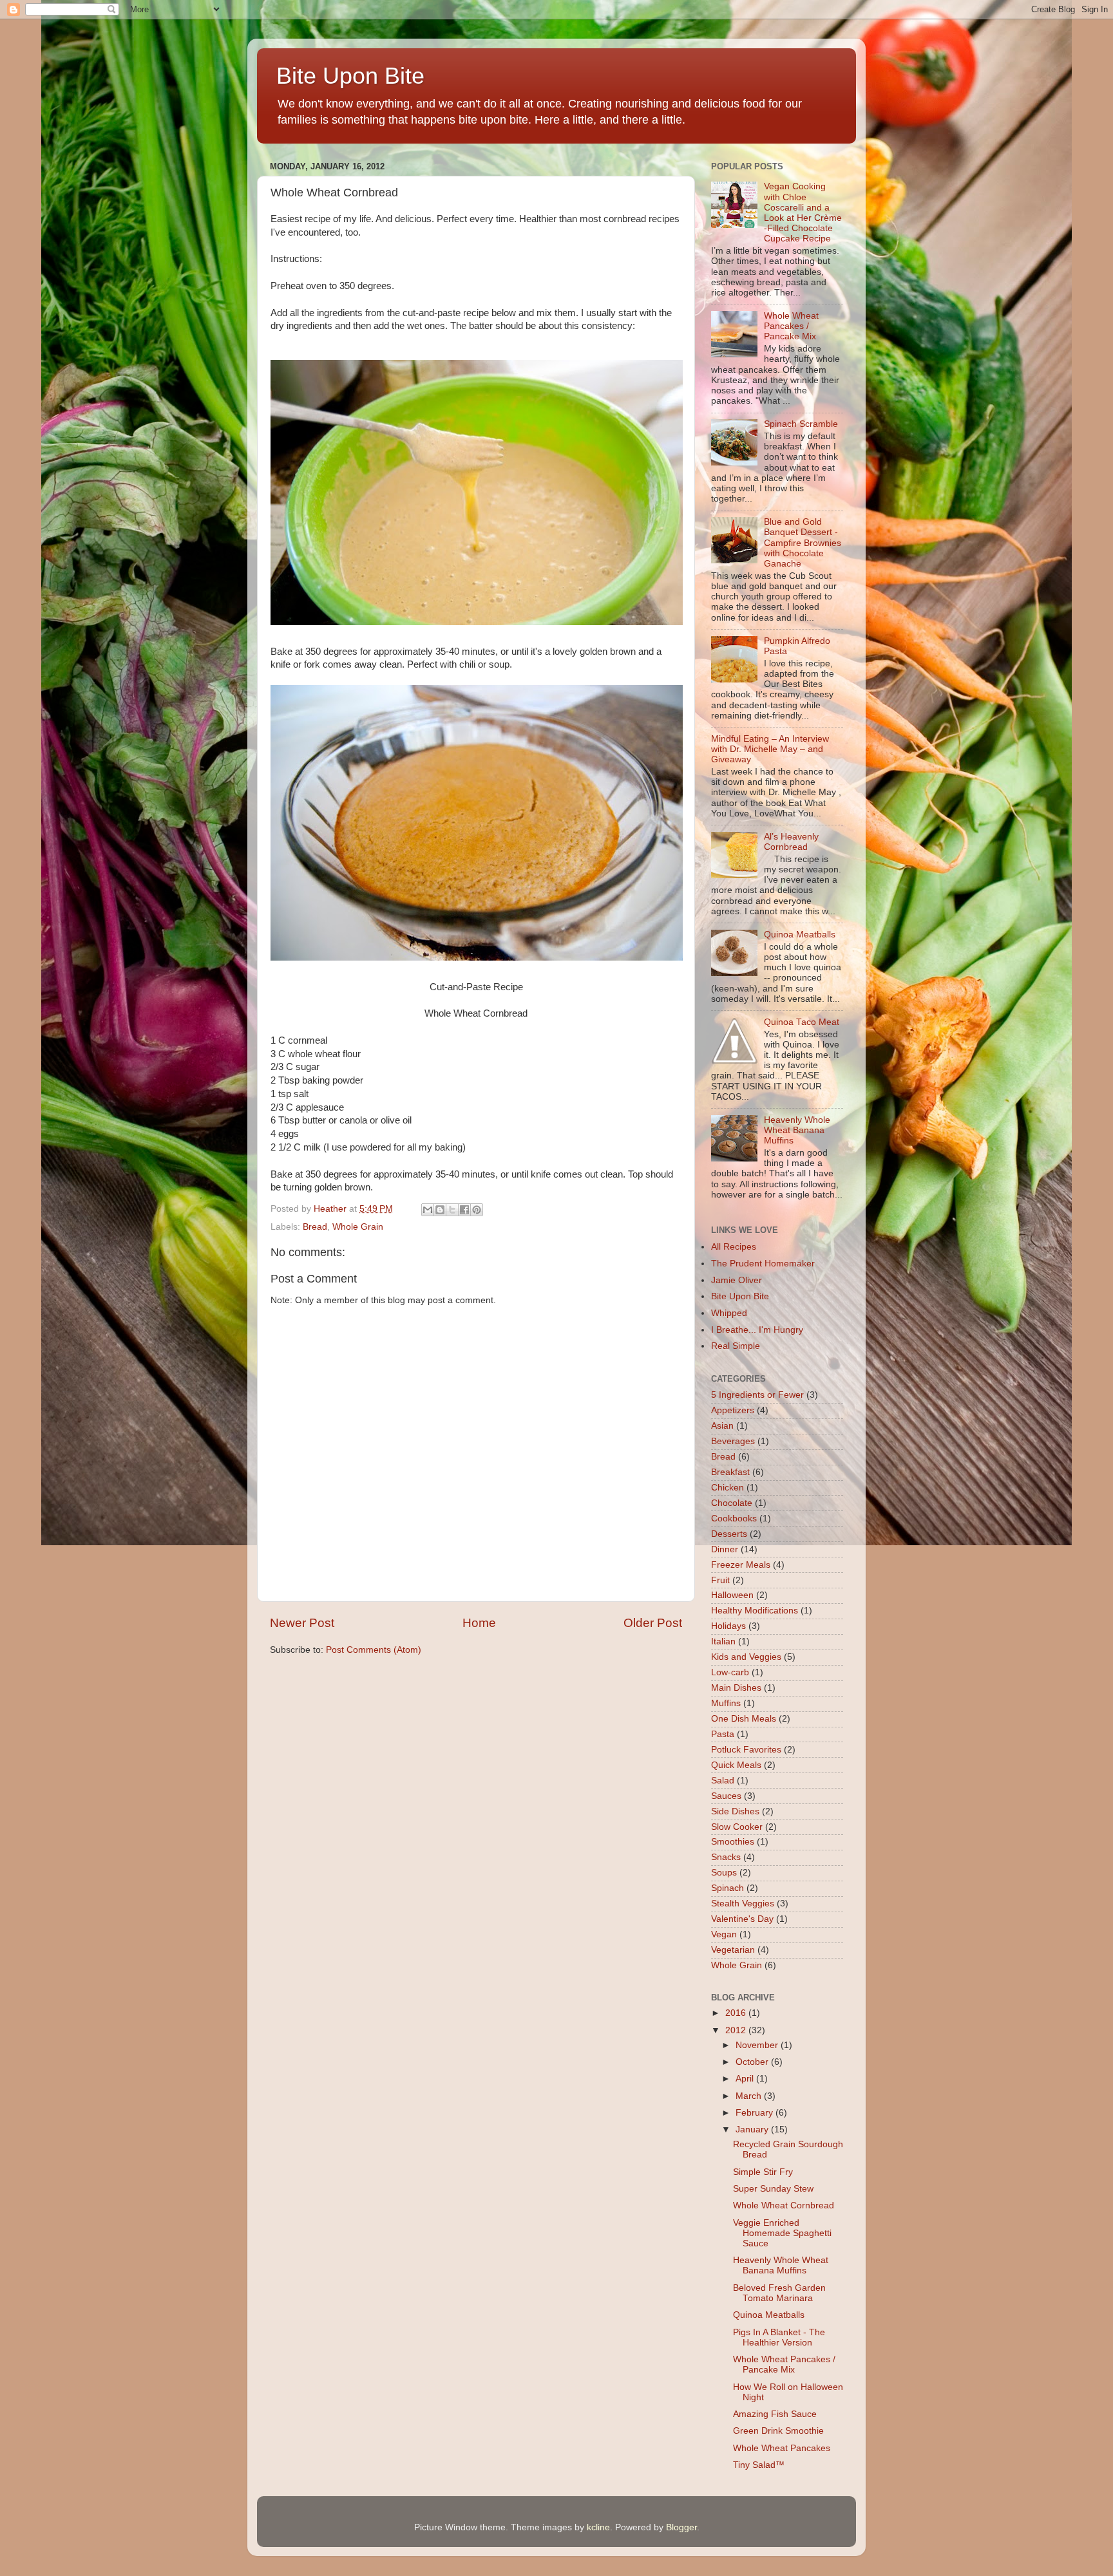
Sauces (726, 1796)
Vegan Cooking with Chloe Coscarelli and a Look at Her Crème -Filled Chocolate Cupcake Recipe (803, 212)
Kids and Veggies (746, 1657)
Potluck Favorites (746, 1750)
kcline (598, 2527)
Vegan (724, 1934)
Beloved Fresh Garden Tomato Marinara (779, 2293)
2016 (737, 2013)
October (753, 2062)
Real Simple (736, 1346)
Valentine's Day (742, 1919)
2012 (737, 2030)
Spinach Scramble (801, 424)
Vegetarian (733, 1950)
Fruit (720, 1580)
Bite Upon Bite (350, 76)
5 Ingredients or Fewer (757, 1395)
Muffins (726, 1703)
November (758, 2045)
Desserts (729, 1534)
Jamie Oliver (737, 1280)
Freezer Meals (741, 1565)
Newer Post (302, 1623)
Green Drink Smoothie (778, 2431)
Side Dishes (735, 1811)
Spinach (728, 1888)
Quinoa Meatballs (800, 935)
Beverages (733, 1441)
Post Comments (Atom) (374, 1650)
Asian (722, 1426)
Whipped (729, 1313)
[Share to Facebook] (464, 1210)
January (753, 2129)
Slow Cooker (737, 1827)
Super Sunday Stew (773, 2189)
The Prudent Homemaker (763, 1264)
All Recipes (734, 1247)
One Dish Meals (744, 1719)
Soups (724, 1873)
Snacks (726, 1857)
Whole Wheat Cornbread (784, 2205)
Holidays (728, 1626)
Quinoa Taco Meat (802, 1022)
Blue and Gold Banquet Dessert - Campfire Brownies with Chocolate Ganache (803, 543)
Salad (723, 1781)
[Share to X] (452, 1210)
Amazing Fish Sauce (775, 2414)
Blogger (681, 2527)
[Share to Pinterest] (477, 1210)
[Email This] (428, 1210)
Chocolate (732, 1503)
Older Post (653, 1623)
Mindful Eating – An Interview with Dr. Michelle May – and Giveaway (770, 749)
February (756, 2113)
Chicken (728, 1488)
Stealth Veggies (743, 1904)
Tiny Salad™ (759, 2465)
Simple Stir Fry (763, 2172)
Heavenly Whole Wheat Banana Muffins (797, 1130)
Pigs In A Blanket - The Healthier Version (779, 2337)
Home (479, 1623)
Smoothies (733, 1842)
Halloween (732, 1595)
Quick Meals (736, 1765)
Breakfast (730, 1472)
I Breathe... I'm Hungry (757, 1330)
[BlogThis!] (440, 1210)
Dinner (725, 1549)
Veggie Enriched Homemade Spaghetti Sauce (782, 2233)
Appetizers (733, 1410)
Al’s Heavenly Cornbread (791, 842)
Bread (315, 1227)
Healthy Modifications (755, 1611)
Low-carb (730, 1672)
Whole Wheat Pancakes (782, 2448)
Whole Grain (358, 1227)
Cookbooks (734, 1518)
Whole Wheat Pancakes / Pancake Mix (791, 326)
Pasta (723, 1734)
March (750, 2096)
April (746, 2079)
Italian (723, 1641)
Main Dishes (736, 1688)
